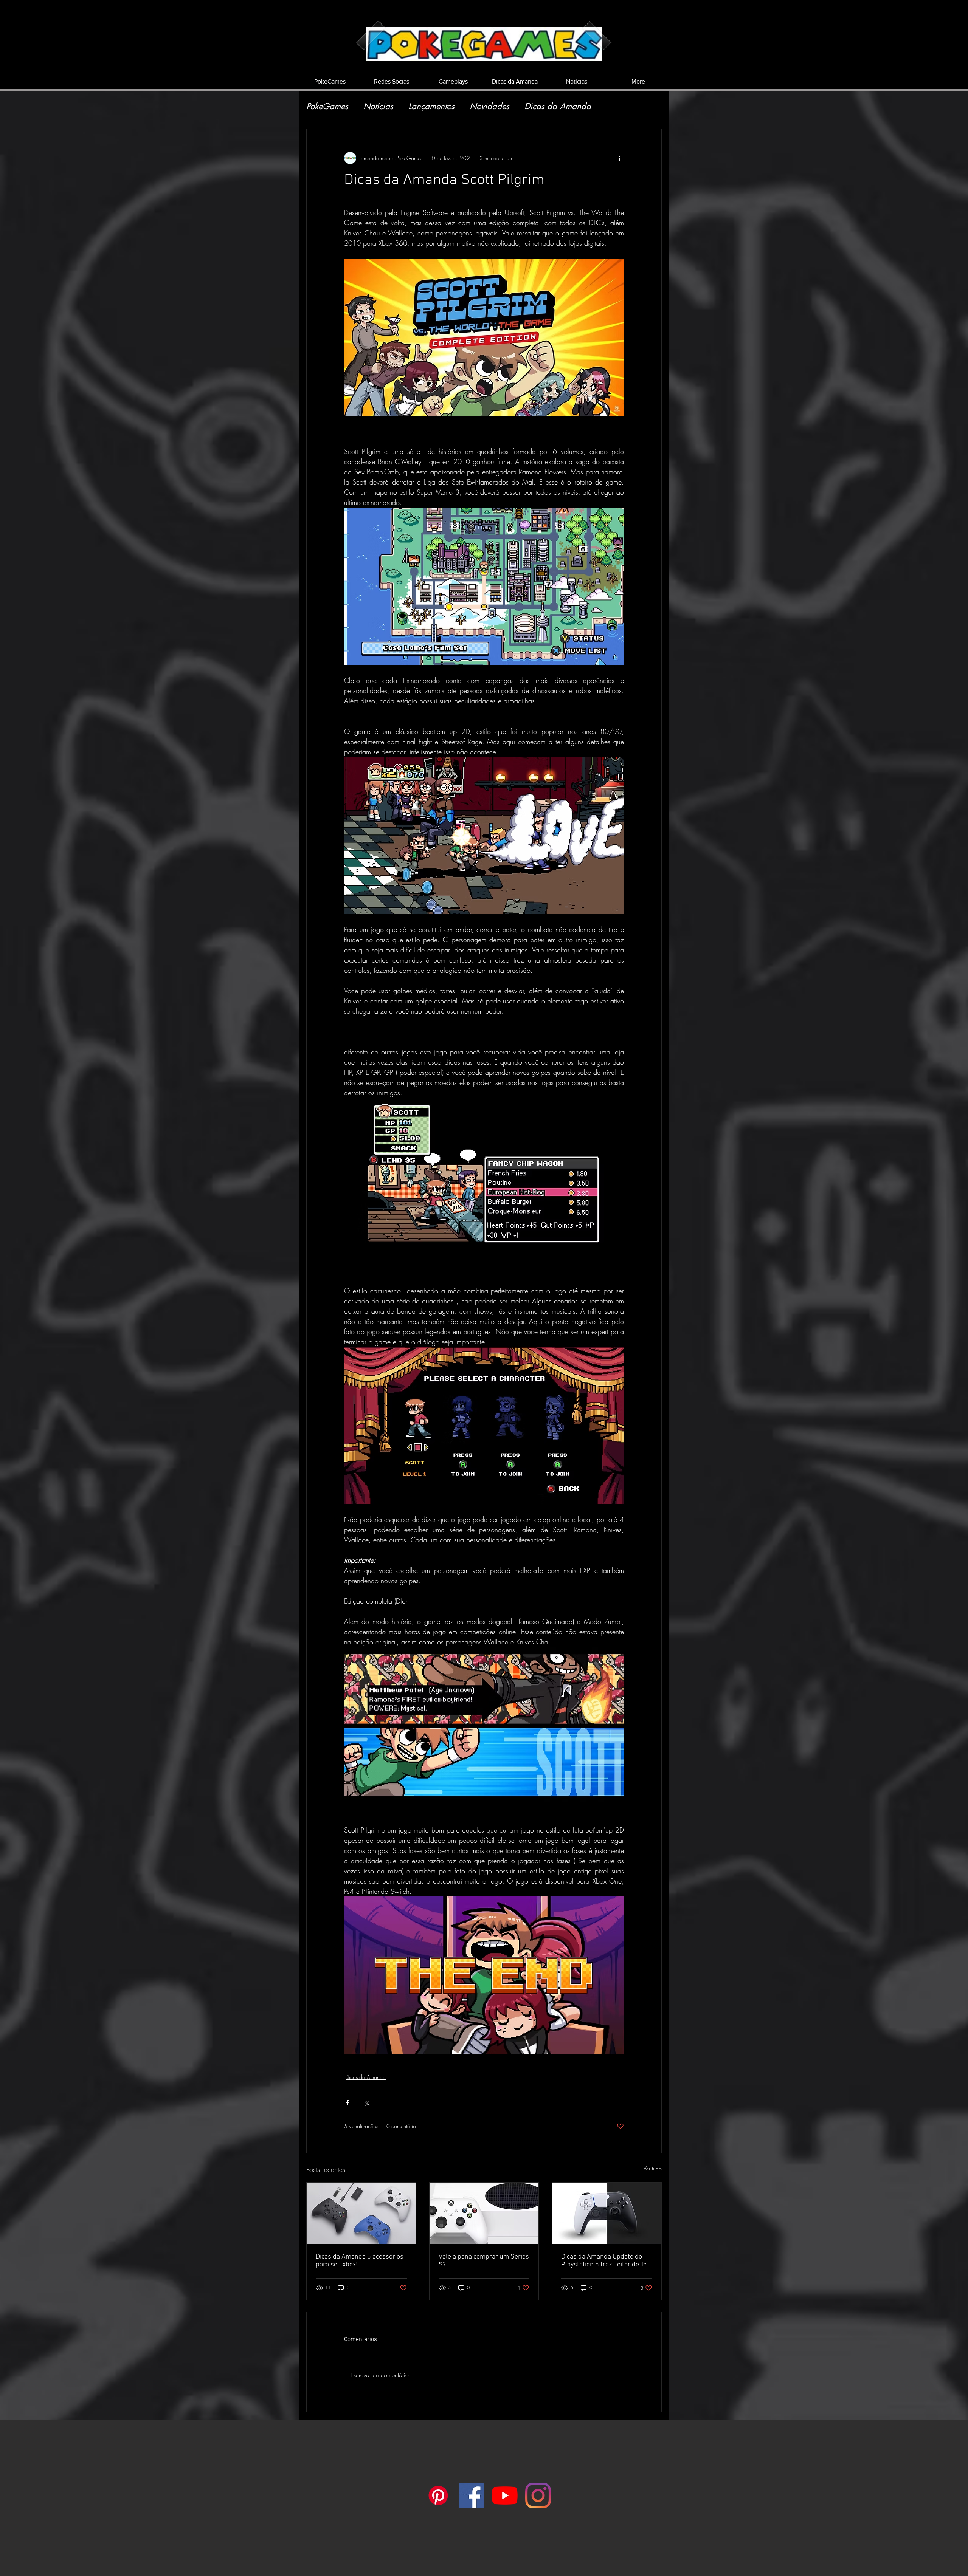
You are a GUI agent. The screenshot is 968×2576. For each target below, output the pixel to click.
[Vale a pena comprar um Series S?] (484, 2213)
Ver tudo (653, 2168)
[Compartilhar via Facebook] (348, 2103)
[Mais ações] (619, 158)
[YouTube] (505, 2495)
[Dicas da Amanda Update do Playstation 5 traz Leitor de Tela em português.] (607, 2213)
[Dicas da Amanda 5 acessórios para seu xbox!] (361, 2213)
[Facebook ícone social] (472, 2495)
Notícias (378, 106)
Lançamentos (431, 106)
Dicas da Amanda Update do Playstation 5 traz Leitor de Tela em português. (607, 2261)
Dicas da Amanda (558, 106)
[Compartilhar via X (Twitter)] (366, 2103)
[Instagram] (538, 2495)
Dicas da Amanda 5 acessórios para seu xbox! (360, 2261)
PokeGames (327, 106)
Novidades (489, 106)
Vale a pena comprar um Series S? (484, 2261)
